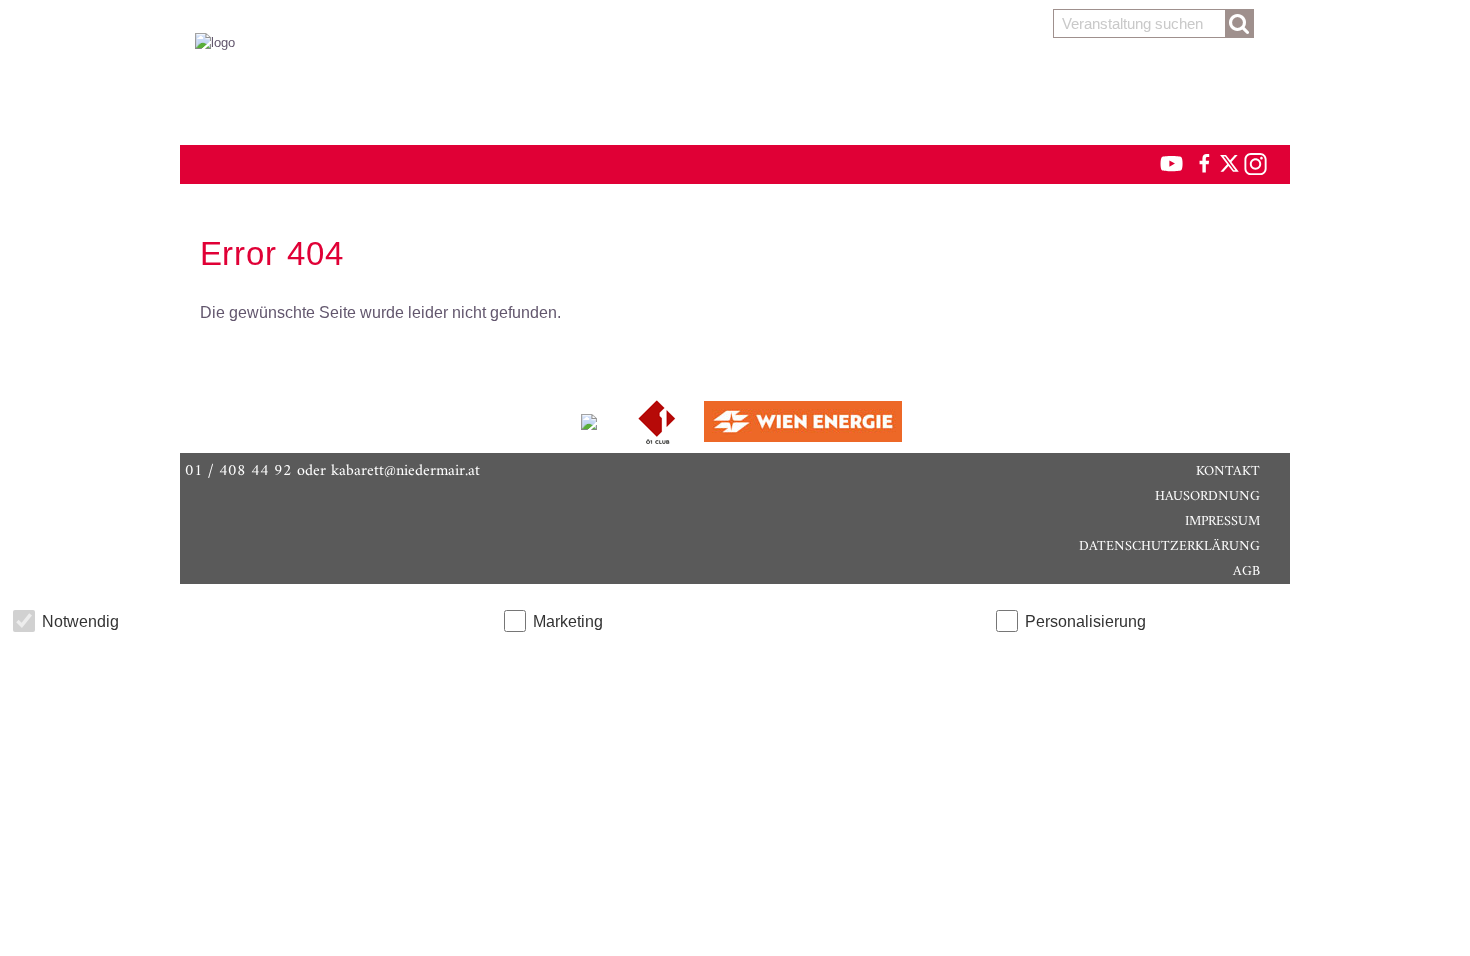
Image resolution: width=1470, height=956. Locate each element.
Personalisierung (1085, 621)
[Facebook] (1203, 162)
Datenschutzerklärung (1169, 546)
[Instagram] (1254, 162)
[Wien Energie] (803, 420)
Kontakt (1228, 471)
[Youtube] (1162, 162)
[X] (1226, 162)
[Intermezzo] (591, 420)
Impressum (1222, 521)
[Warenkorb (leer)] (735, 92)
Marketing (568, 621)
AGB (1246, 571)
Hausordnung (1207, 496)
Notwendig (80, 621)
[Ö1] (659, 420)
